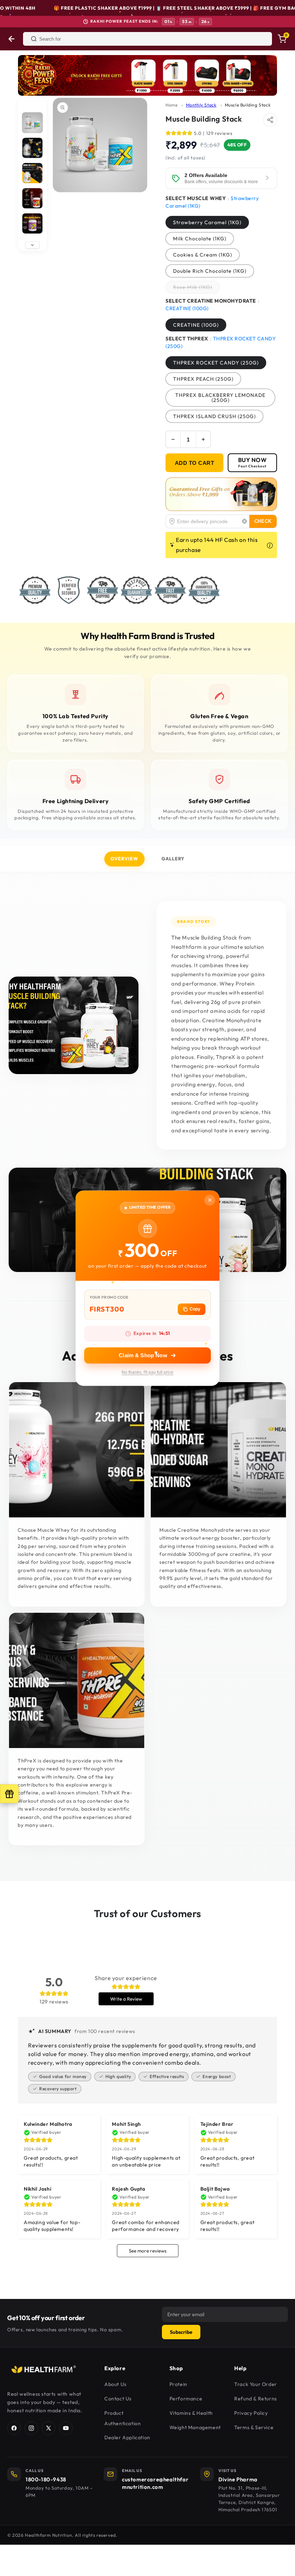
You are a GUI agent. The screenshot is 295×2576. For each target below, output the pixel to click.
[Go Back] (12, 39)
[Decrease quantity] (173, 439)
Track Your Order (256, 2384)
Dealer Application (127, 2437)
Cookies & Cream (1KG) (203, 255)
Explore (115, 2368)
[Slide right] (32, 245)
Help (240, 2368)
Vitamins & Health (191, 2413)
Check (263, 521)
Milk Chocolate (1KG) (200, 239)
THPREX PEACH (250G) (203, 379)
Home (171, 105)
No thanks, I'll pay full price (147, 1372)
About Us (115, 2384)
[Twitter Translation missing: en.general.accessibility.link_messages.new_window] (49, 2428)
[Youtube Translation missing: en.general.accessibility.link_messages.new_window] (66, 2428)
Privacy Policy (251, 2413)
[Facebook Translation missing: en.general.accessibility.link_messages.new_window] (14, 2428)
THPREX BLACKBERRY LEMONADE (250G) (220, 398)
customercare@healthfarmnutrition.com (155, 2483)
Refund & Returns (256, 2399)
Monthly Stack (201, 105)
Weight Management (195, 2427)
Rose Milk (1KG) (196, 289)
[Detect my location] (245, 521)
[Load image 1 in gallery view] (32, 123)
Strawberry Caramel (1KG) (207, 222)
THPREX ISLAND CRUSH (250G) (214, 416)
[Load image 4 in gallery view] (32, 198)
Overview (124, 859)
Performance (186, 2399)
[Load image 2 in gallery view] (32, 148)
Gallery (173, 859)
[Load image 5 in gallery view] (32, 223)
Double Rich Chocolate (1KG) (210, 271)
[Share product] (270, 120)
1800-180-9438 (46, 2479)
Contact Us (118, 2399)
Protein (178, 2384)
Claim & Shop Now (143, 1355)
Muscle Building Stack (248, 105)
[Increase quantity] (203, 439)
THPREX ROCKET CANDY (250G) (216, 363)
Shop (176, 2368)
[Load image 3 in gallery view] (32, 173)
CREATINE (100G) (196, 325)
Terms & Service (254, 2427)
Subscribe (181, 2332)
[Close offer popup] (210, 1200)
